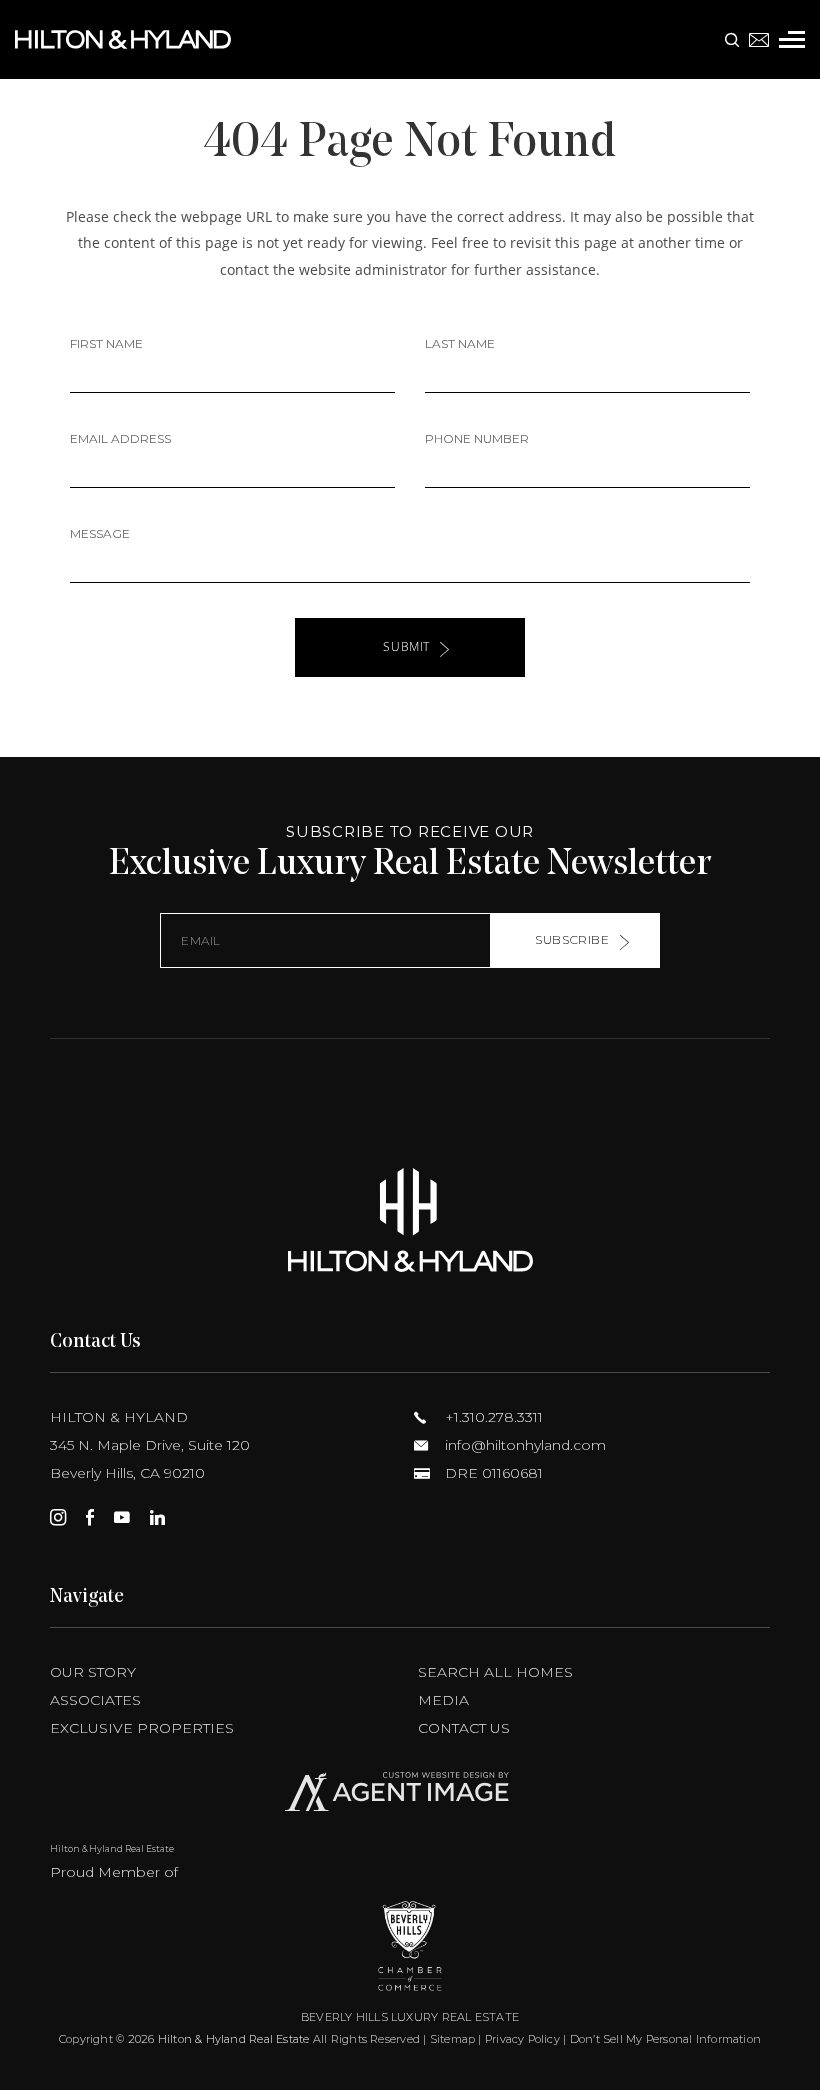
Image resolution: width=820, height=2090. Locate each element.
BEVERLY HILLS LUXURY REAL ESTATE (410, 2017)
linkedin (157, 1517)
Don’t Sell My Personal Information (665, 2039)
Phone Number (477, 438)
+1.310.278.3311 (492, 1417)
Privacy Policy (522, 2039)
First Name (106, 343)
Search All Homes (495, 1672)
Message (100, 533)
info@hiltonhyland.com (523, 1445)
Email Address (120, 438)
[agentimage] (410, 1796)
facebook (90, 1517)
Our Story (93, 1672)
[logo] (410, 1219)
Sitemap (453, 2039)
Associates (95, 1700)
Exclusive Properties (142, 1728)
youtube (122, 1517)
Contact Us (464, 1728)
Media (443, 1700)
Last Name (460, 343)
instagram (58, 1517)
